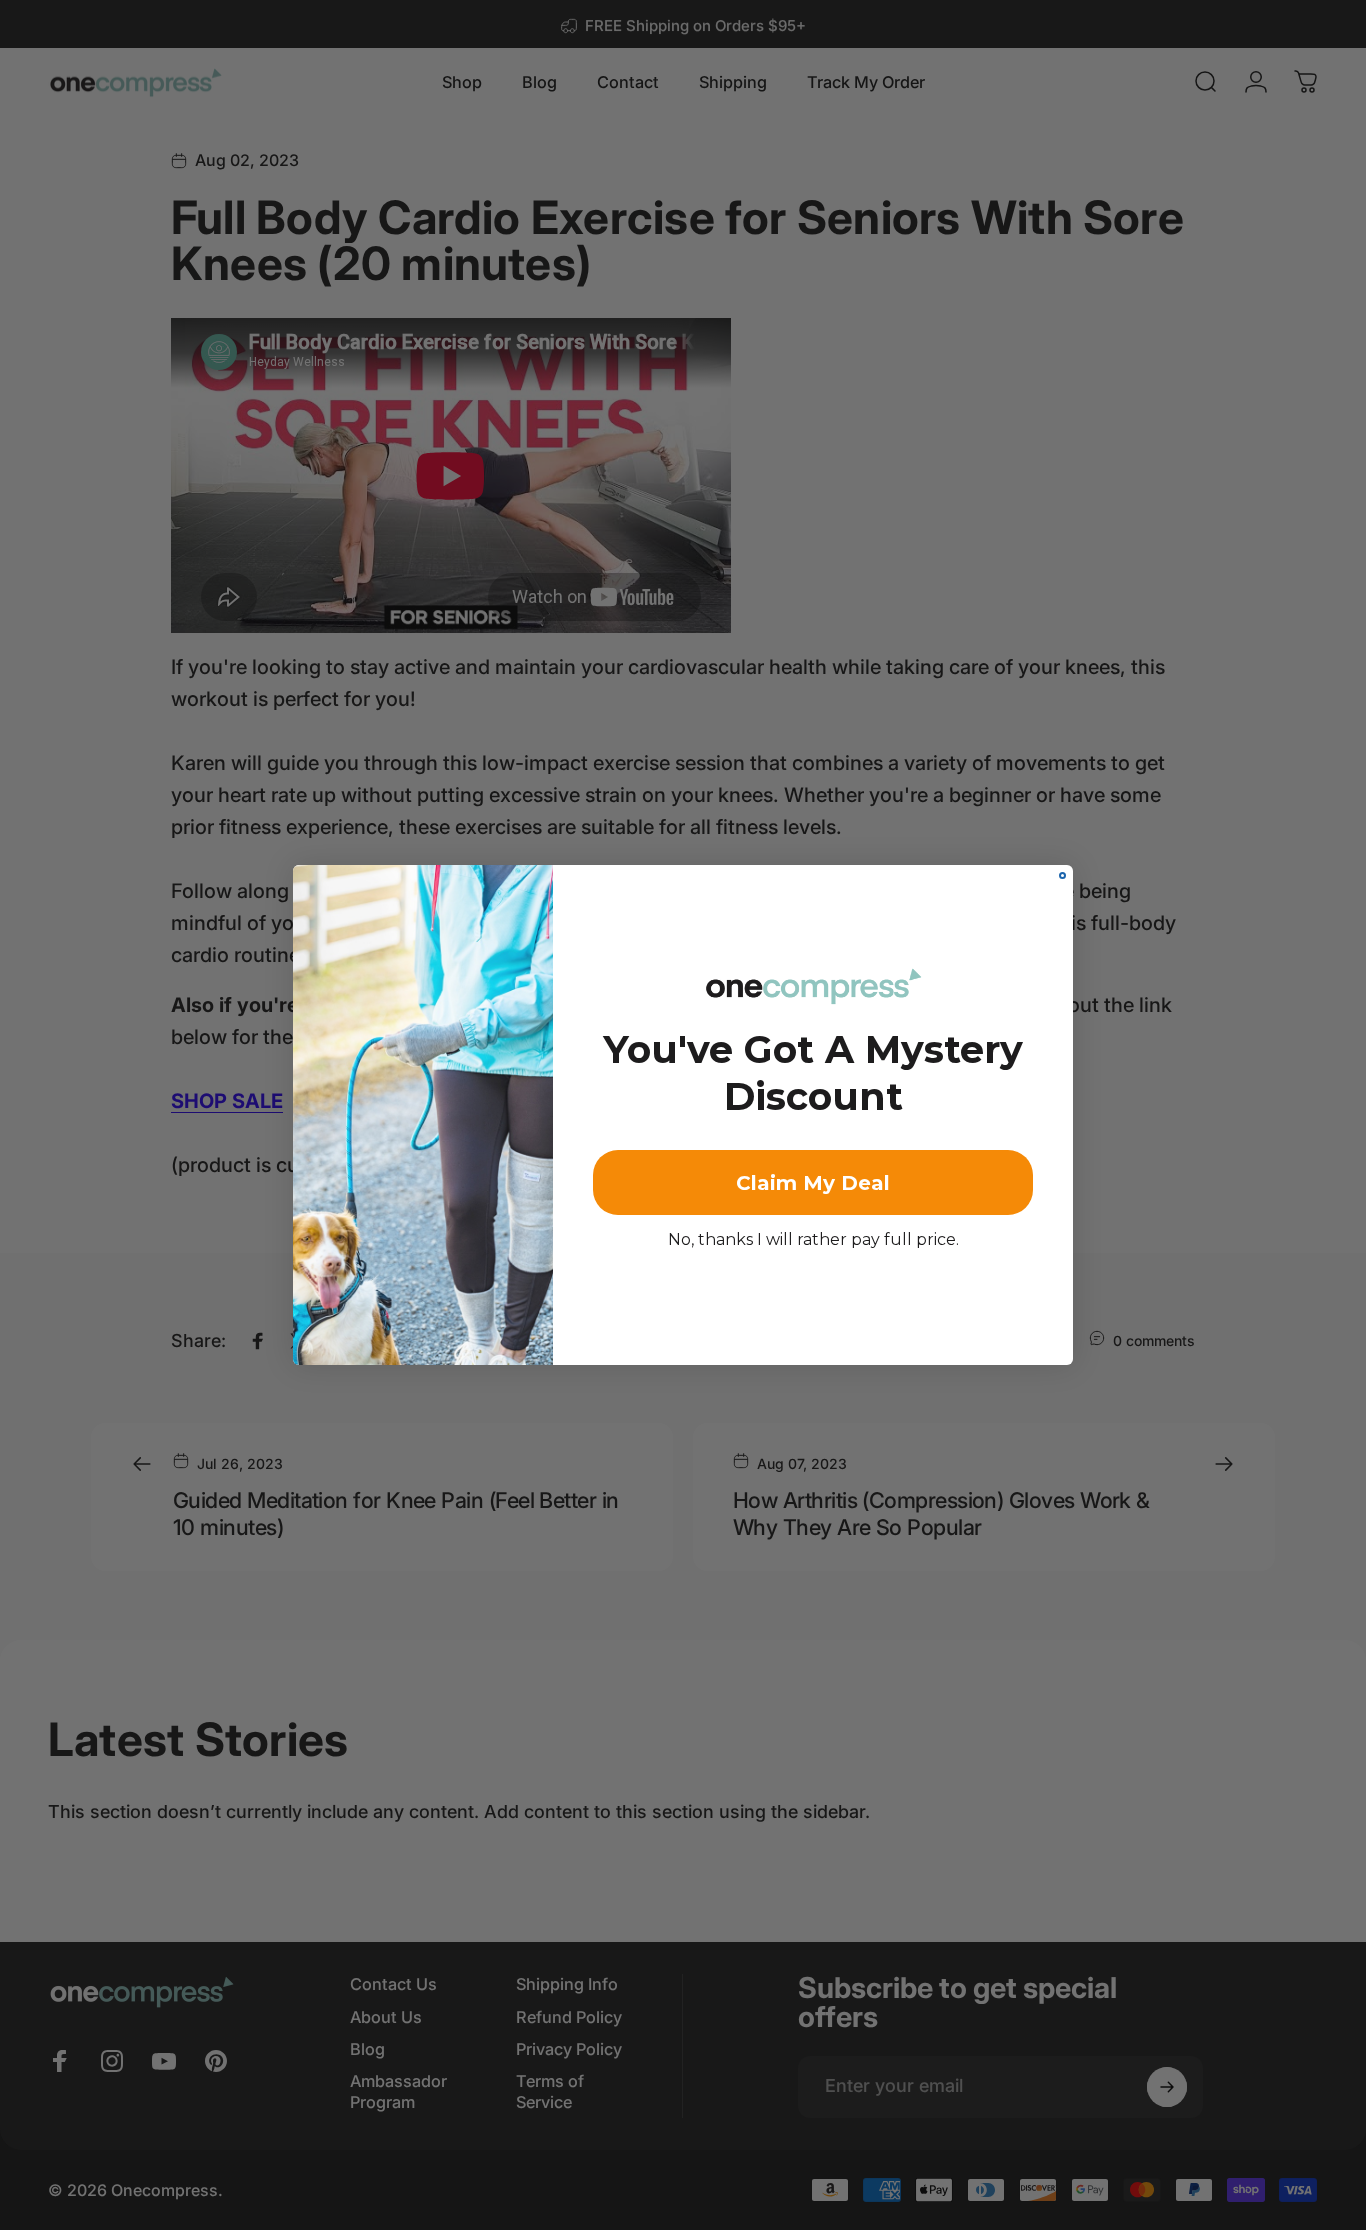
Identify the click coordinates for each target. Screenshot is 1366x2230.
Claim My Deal (813, 1183)
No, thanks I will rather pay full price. (813, 1239)
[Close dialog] (1062, 875)
